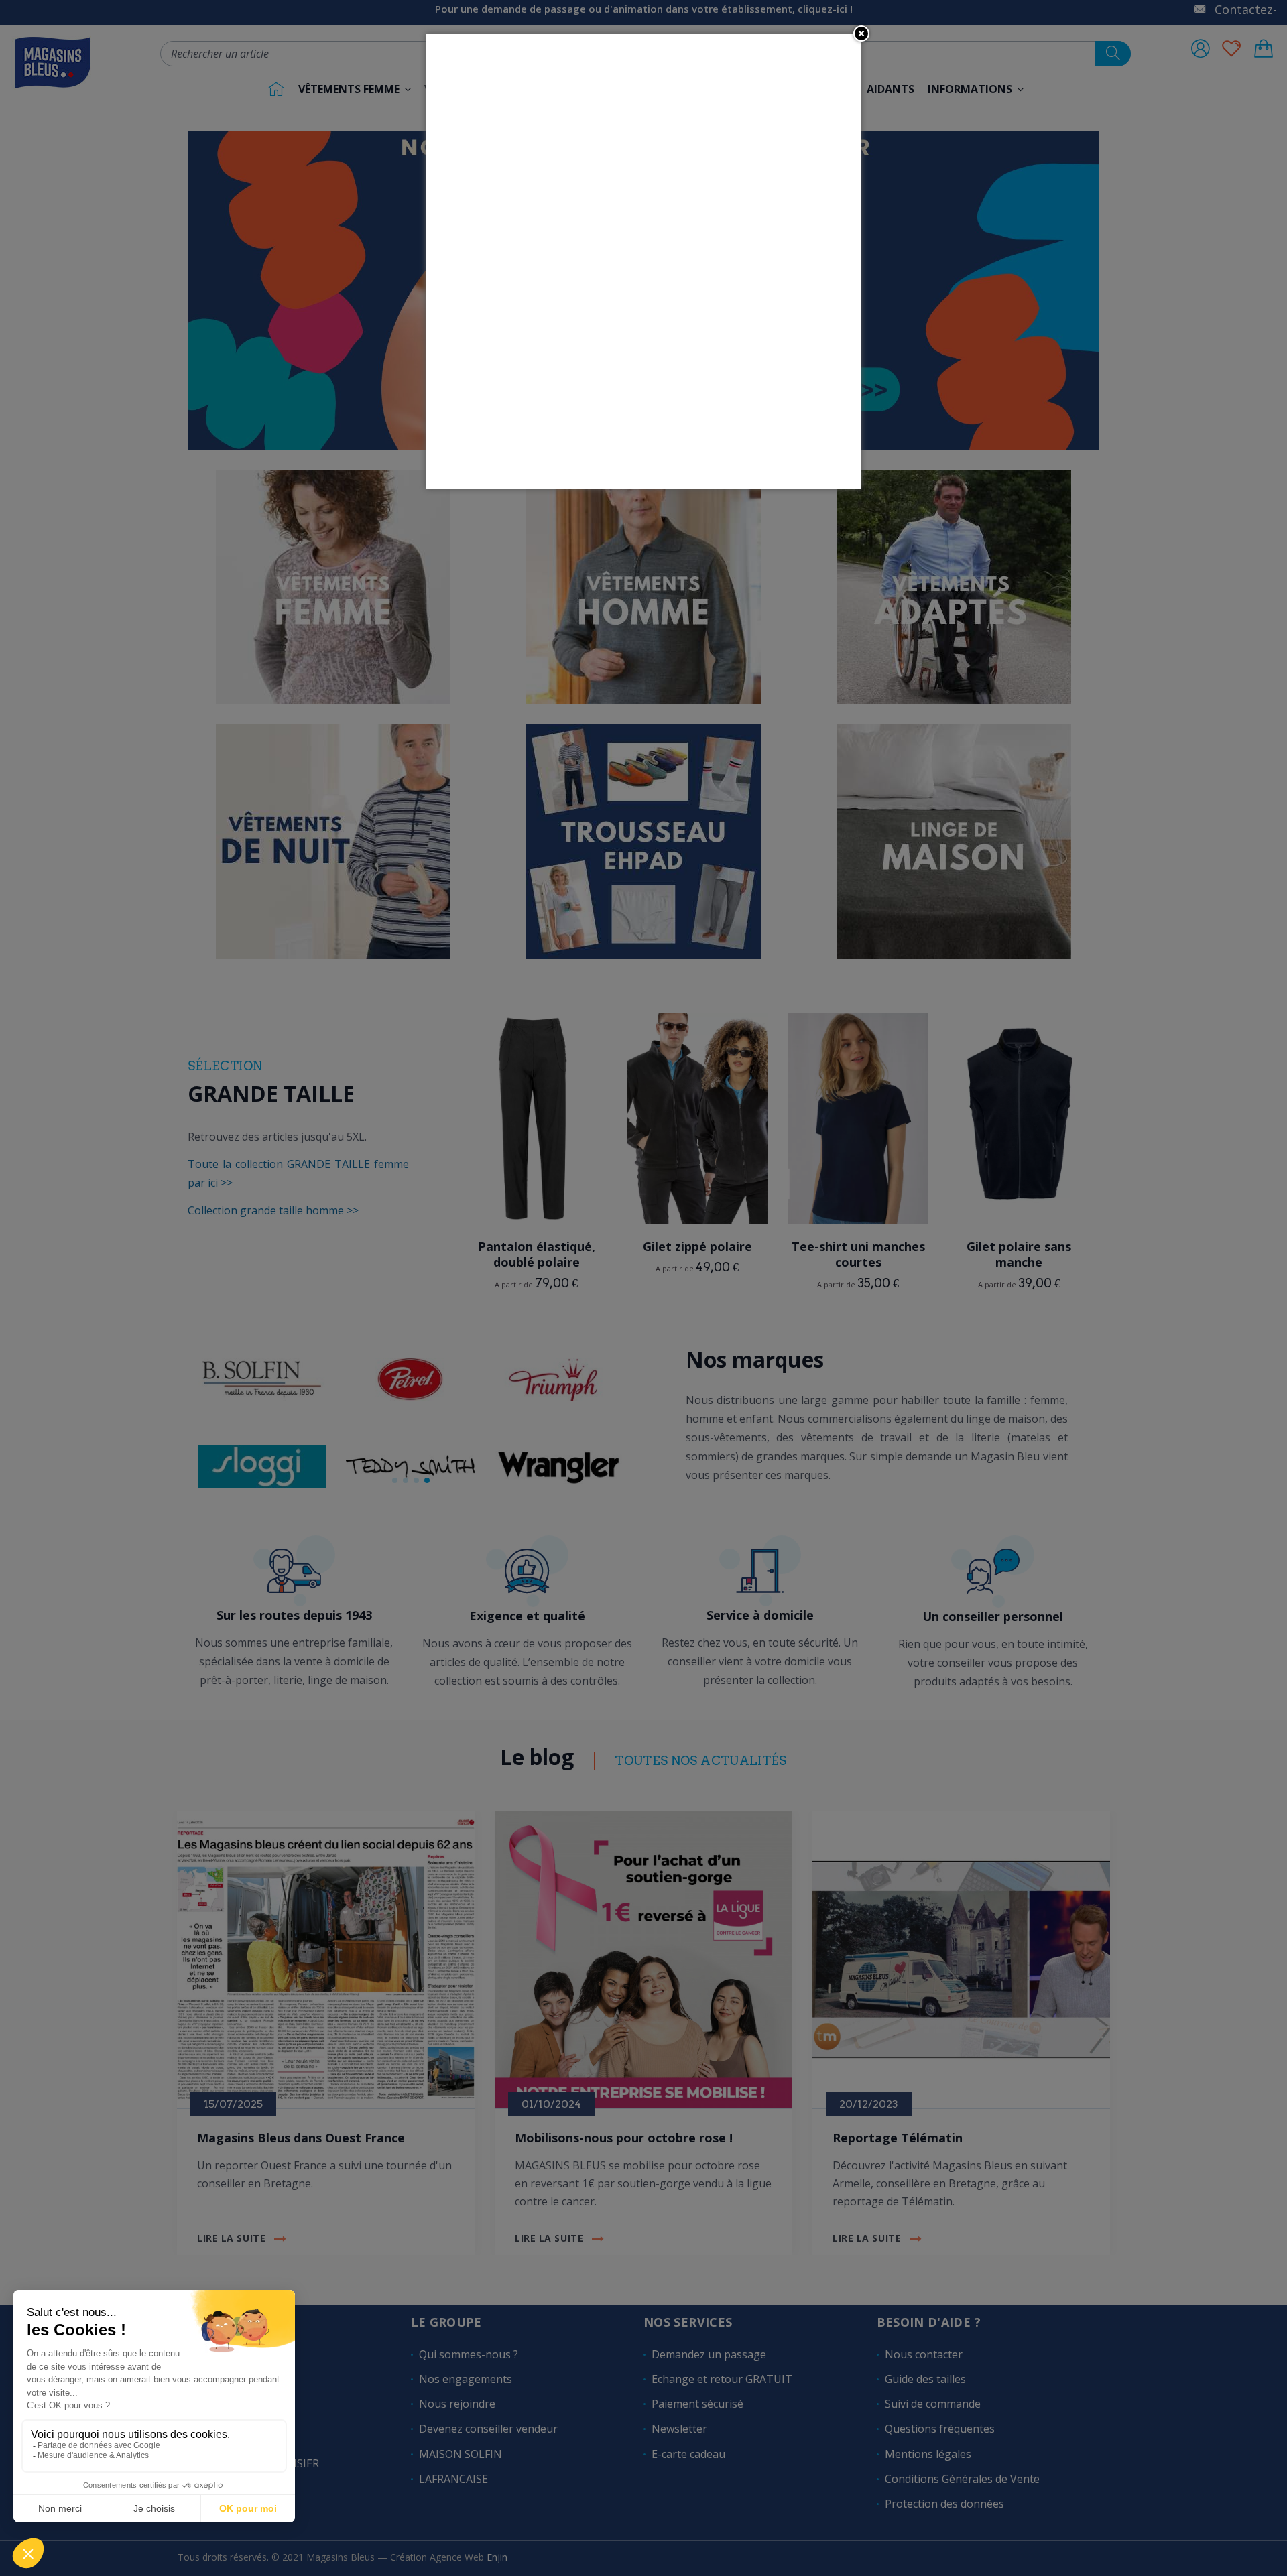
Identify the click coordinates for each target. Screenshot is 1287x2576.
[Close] (861, 34)
